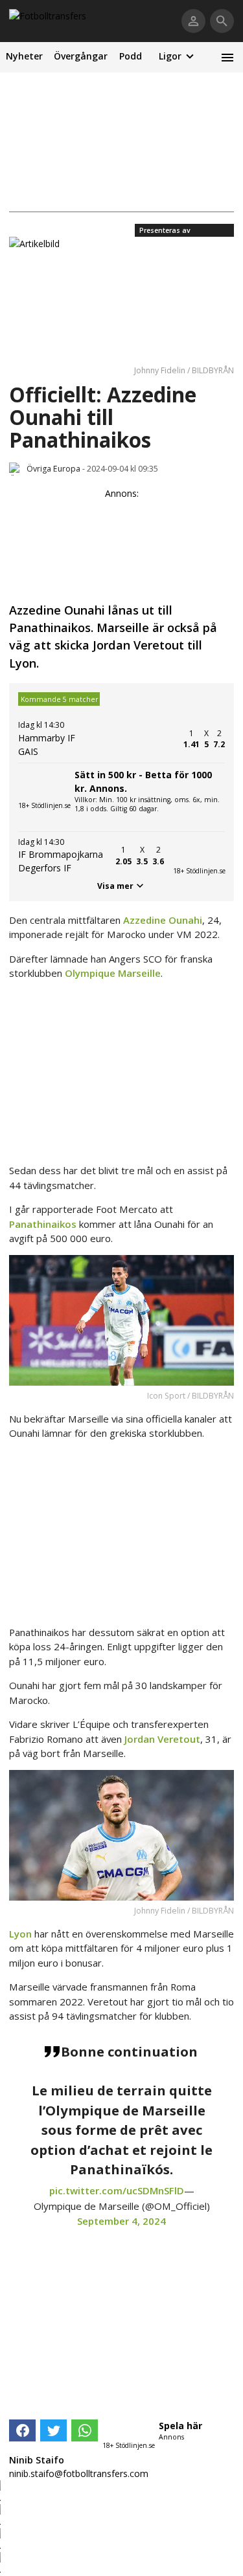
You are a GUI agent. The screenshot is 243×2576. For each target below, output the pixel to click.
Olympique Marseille (113, 973)
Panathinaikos (43, 1224)
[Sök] (222, 21)
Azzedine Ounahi (163, 920)
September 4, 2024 (121, 2221)
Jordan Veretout (162, 1739)
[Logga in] (193, 21)
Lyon (20, 1934)
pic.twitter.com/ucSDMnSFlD (117, 2190)
